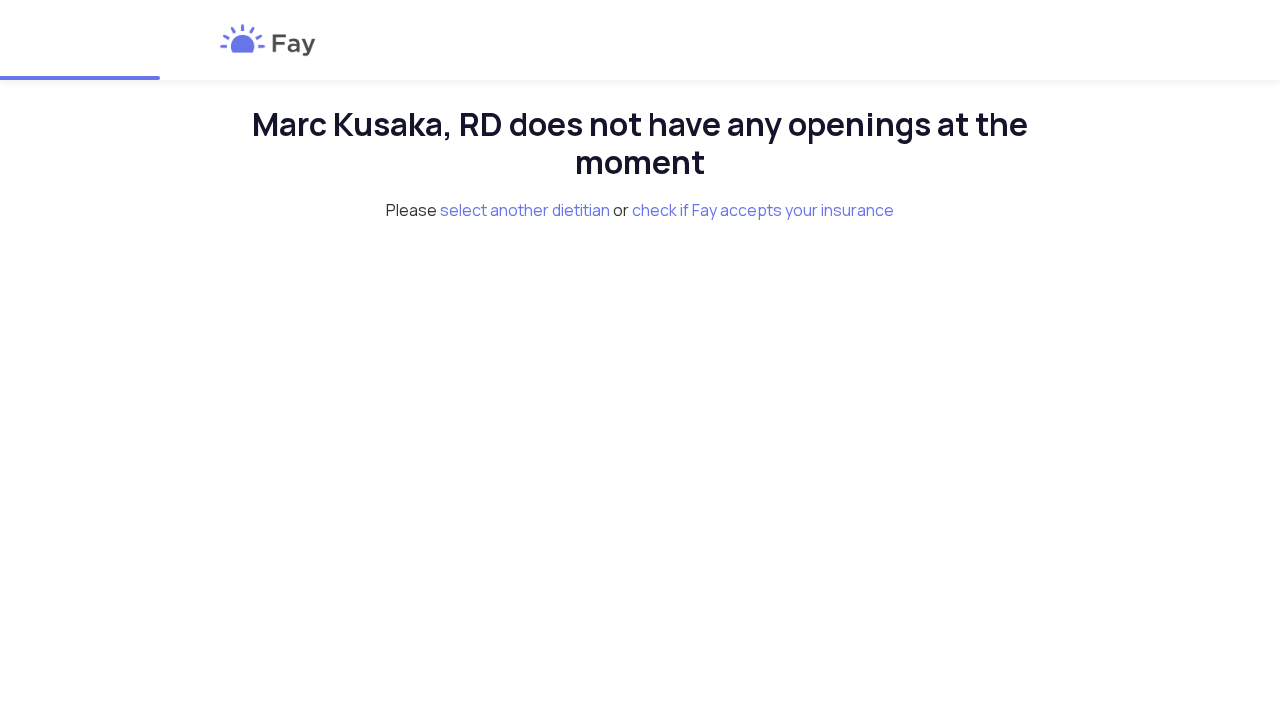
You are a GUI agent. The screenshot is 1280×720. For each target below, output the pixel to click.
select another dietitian (525, 210)
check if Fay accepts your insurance (763, 210)
